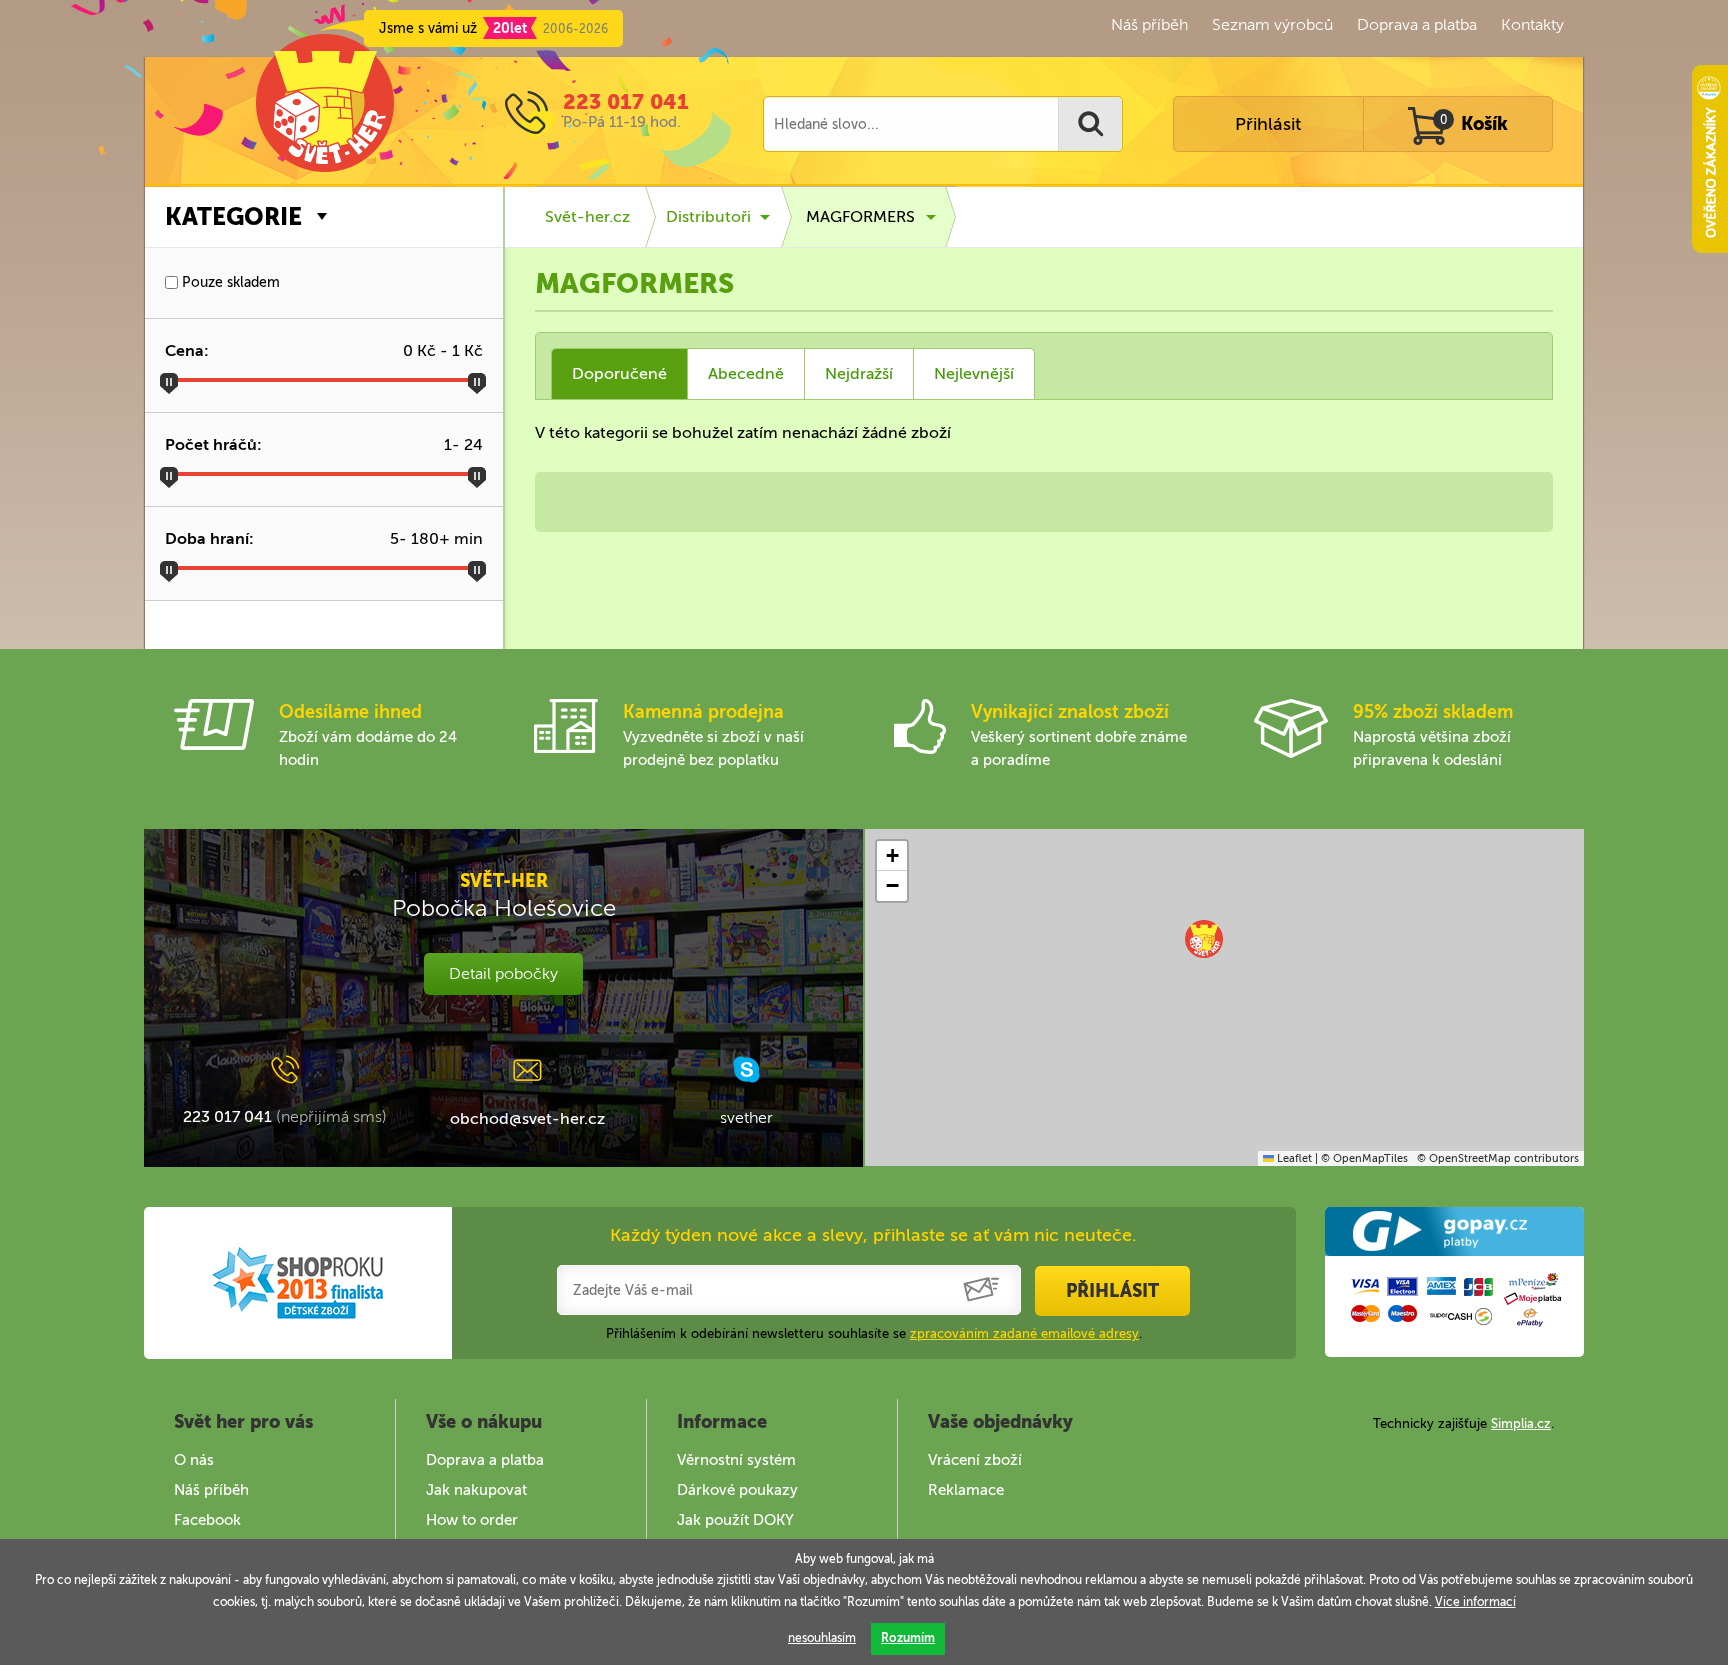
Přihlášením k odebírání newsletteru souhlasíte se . (874, 1333)
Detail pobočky (503, 973)
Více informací (1475, 1602)
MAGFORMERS (860, 216)
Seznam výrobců (1272, 24)
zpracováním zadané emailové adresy (1024, 1333)
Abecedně (746, 373)
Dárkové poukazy (737, 1490)
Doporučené (619, 373)
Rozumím (908, 1638)
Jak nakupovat (476, 1490)
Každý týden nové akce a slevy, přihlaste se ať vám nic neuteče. (873, 1235)
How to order (472, 1520)
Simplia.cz (1521, 1423)
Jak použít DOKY (735, 1520)
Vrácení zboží (975, 1460)
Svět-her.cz (587, 216)
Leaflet (1293, 1158)
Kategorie (233, 216)
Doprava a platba (1417, 24)
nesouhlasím (822, 1638)
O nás (194, 1460)
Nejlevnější (974, 373)
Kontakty (1532, 24)
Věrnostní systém (736, 1460)
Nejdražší (859, 373)
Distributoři (708, 216)
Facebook (207, 1520)
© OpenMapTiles (1364, 1158)
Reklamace (966, 1490)
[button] (1204, 939)
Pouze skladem (229, 282)
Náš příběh (1149, 24)
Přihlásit (1268, 124)
